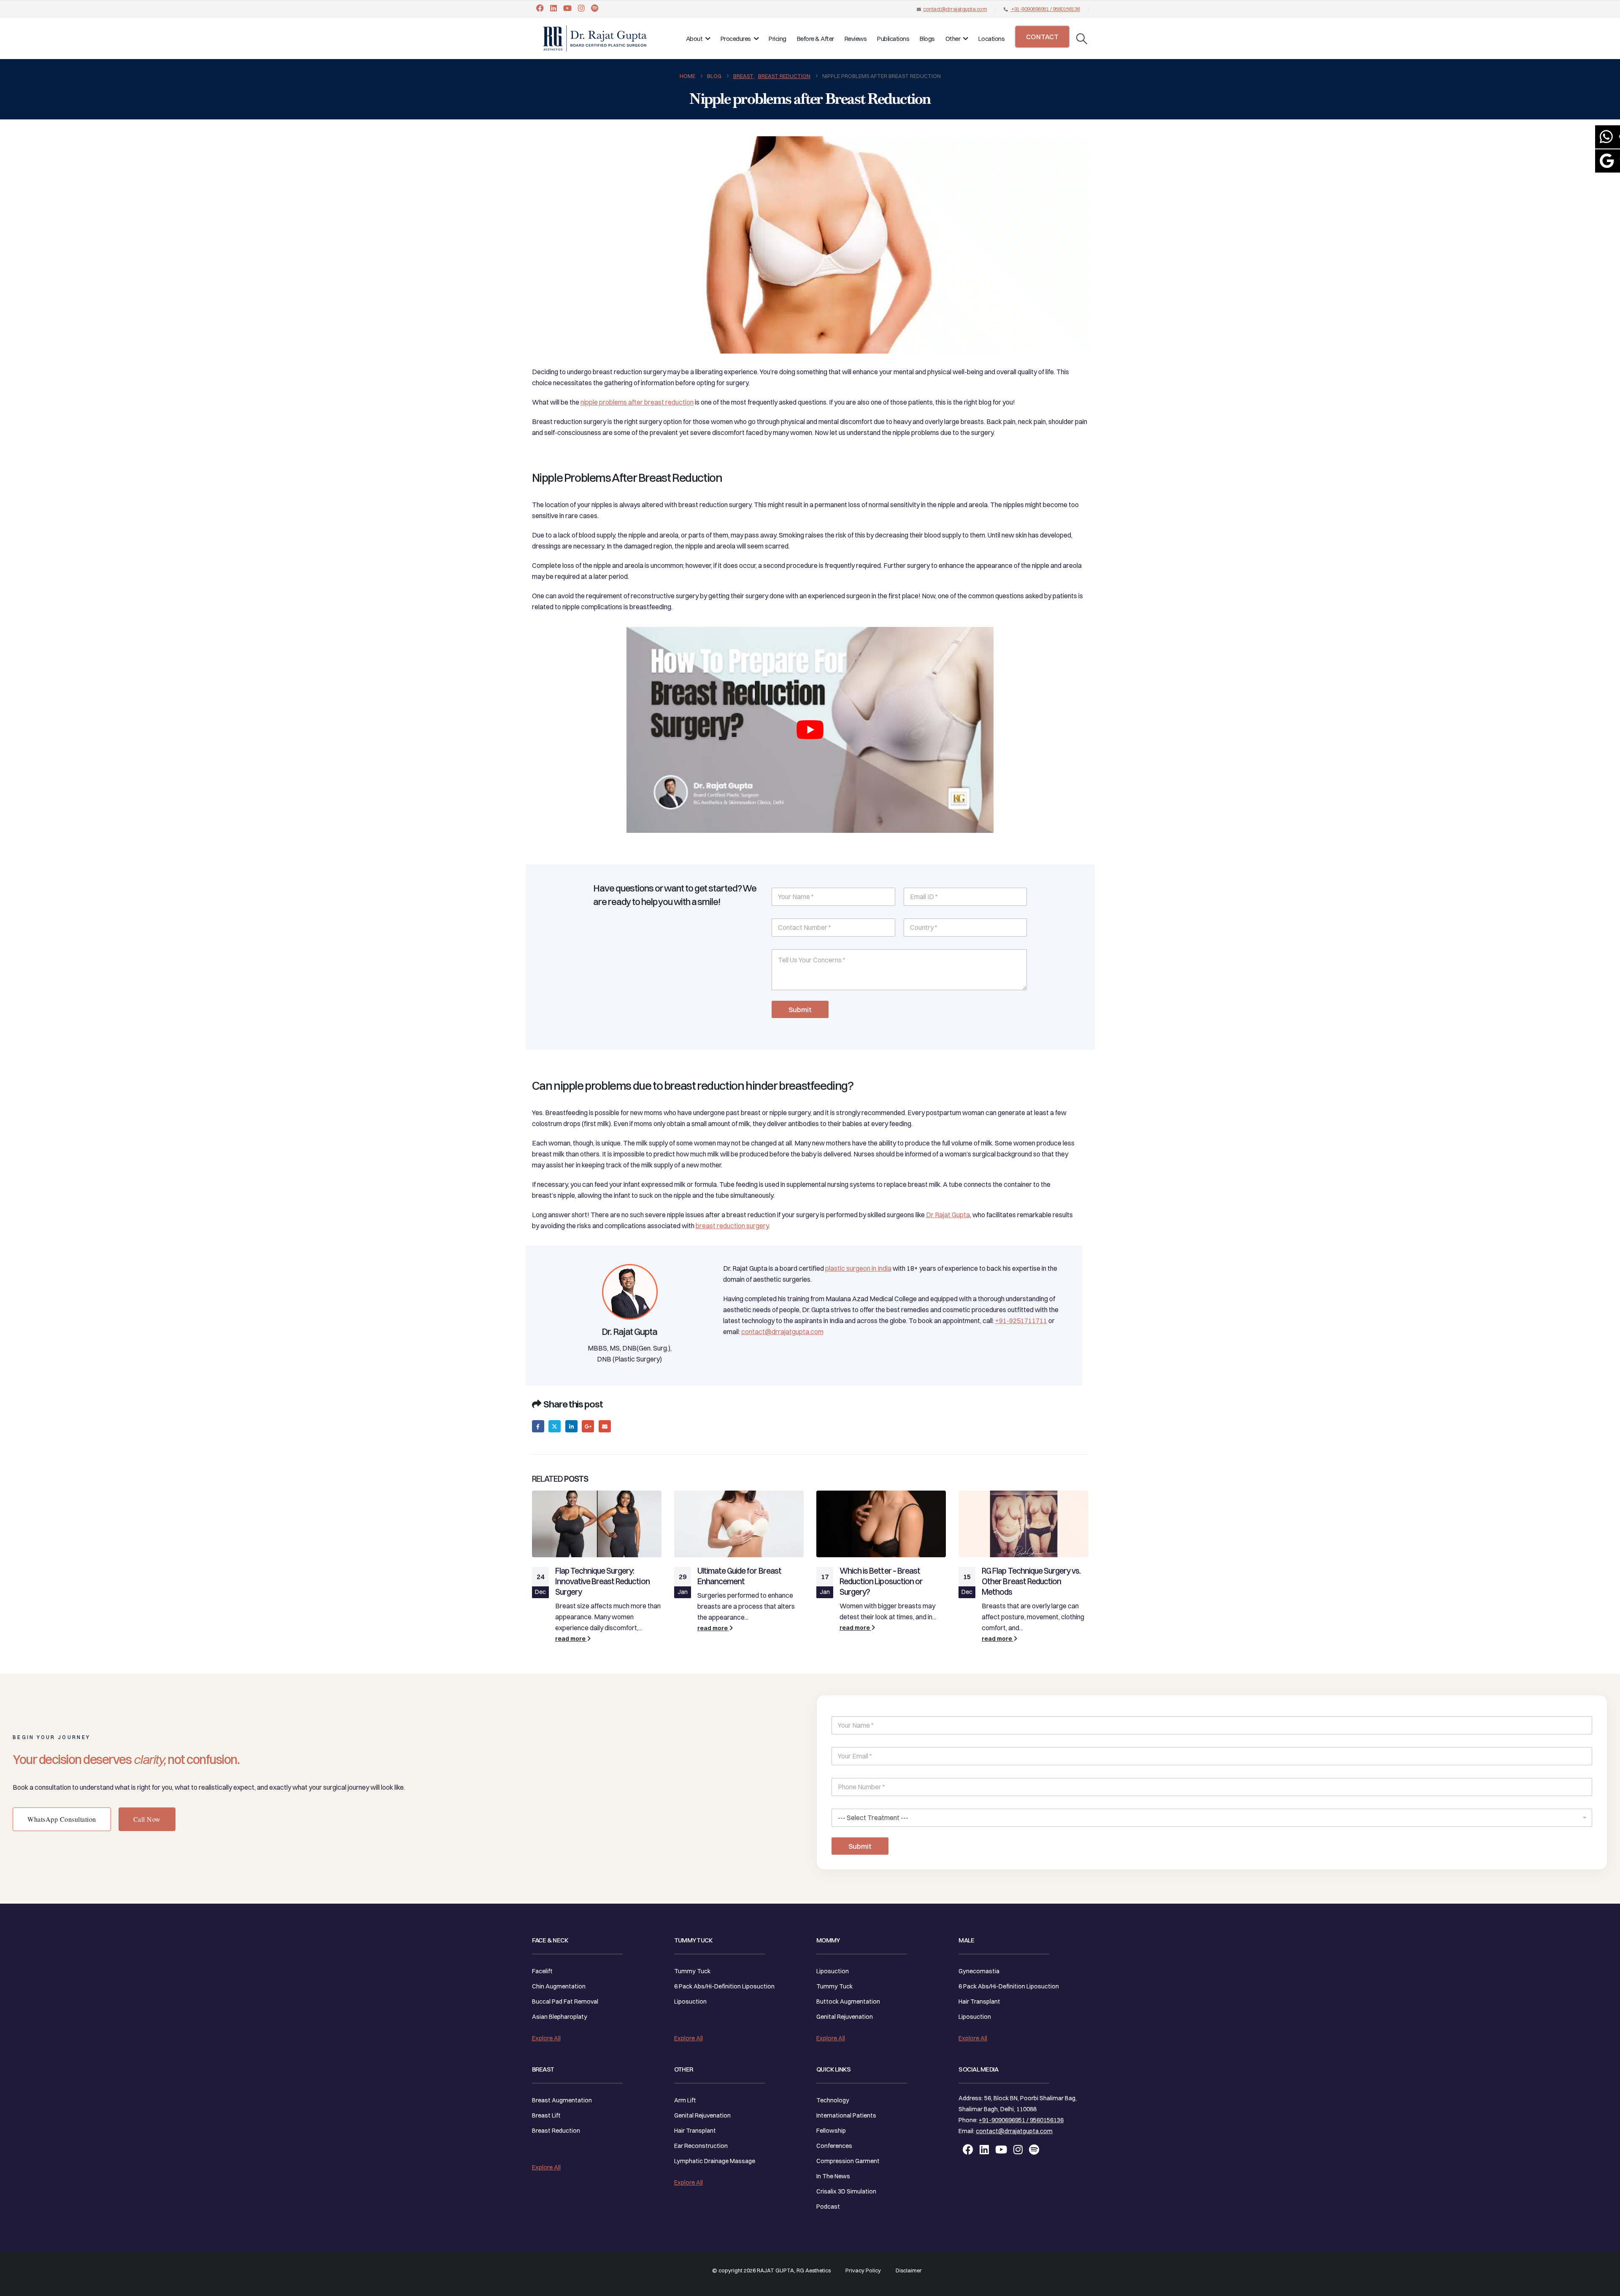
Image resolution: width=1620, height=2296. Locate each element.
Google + (588, 1426)
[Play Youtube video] (810, 730)
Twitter (555, 1426)
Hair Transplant (695, 2131)
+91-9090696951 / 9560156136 (1045, 9)
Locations (992, 39)
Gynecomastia (979, 1971)
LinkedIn (571, 1426)
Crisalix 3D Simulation (846, 2191)
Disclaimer (909, 2270)
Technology (833, 2100)
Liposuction (690, 2002)
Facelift (542, 1971)
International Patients (846, 2115)
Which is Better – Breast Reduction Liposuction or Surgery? (881, 1581)
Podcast (828, 2207)
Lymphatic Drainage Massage (715, 2161)
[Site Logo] (595, 38)
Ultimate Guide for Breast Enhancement (739, 1576)
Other (953, 39)
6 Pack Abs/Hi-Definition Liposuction (724, 1986)
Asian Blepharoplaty (560, 2017)
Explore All (546, 2038)
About (694, 39)
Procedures (736, 39)
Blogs (927, 39)
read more (571, 1639)
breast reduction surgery (732, 1226)
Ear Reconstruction (701, 2146)
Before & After (815, 39)
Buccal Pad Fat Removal (565, 2002)
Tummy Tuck (692, 1971)
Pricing (778, 39)
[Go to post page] (597, 1524)
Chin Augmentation (559, 1986)
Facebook (538, 1426)
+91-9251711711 (1021, 1321)
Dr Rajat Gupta (948, 1215)
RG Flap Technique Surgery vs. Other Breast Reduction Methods (1031, 1581)
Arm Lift (685, 2100)
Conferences (834, 2146)
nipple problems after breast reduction (637, 402)
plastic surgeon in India (858, 1268)
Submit (800, 1009)
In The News (833, 2176)
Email (605, 1426)
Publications (893, 39)
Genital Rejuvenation (702, 2115)
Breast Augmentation (562, 2100)
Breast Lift (546, 2115)
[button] (1081, 39)
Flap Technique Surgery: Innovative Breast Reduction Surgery (602, 1581)
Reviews (856, 39)
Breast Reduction (556, 2131)
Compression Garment (848, 2161)
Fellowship (831, 2131)
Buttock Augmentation (848, 2002)
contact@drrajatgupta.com (955, 9)
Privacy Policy (863, 2270)
